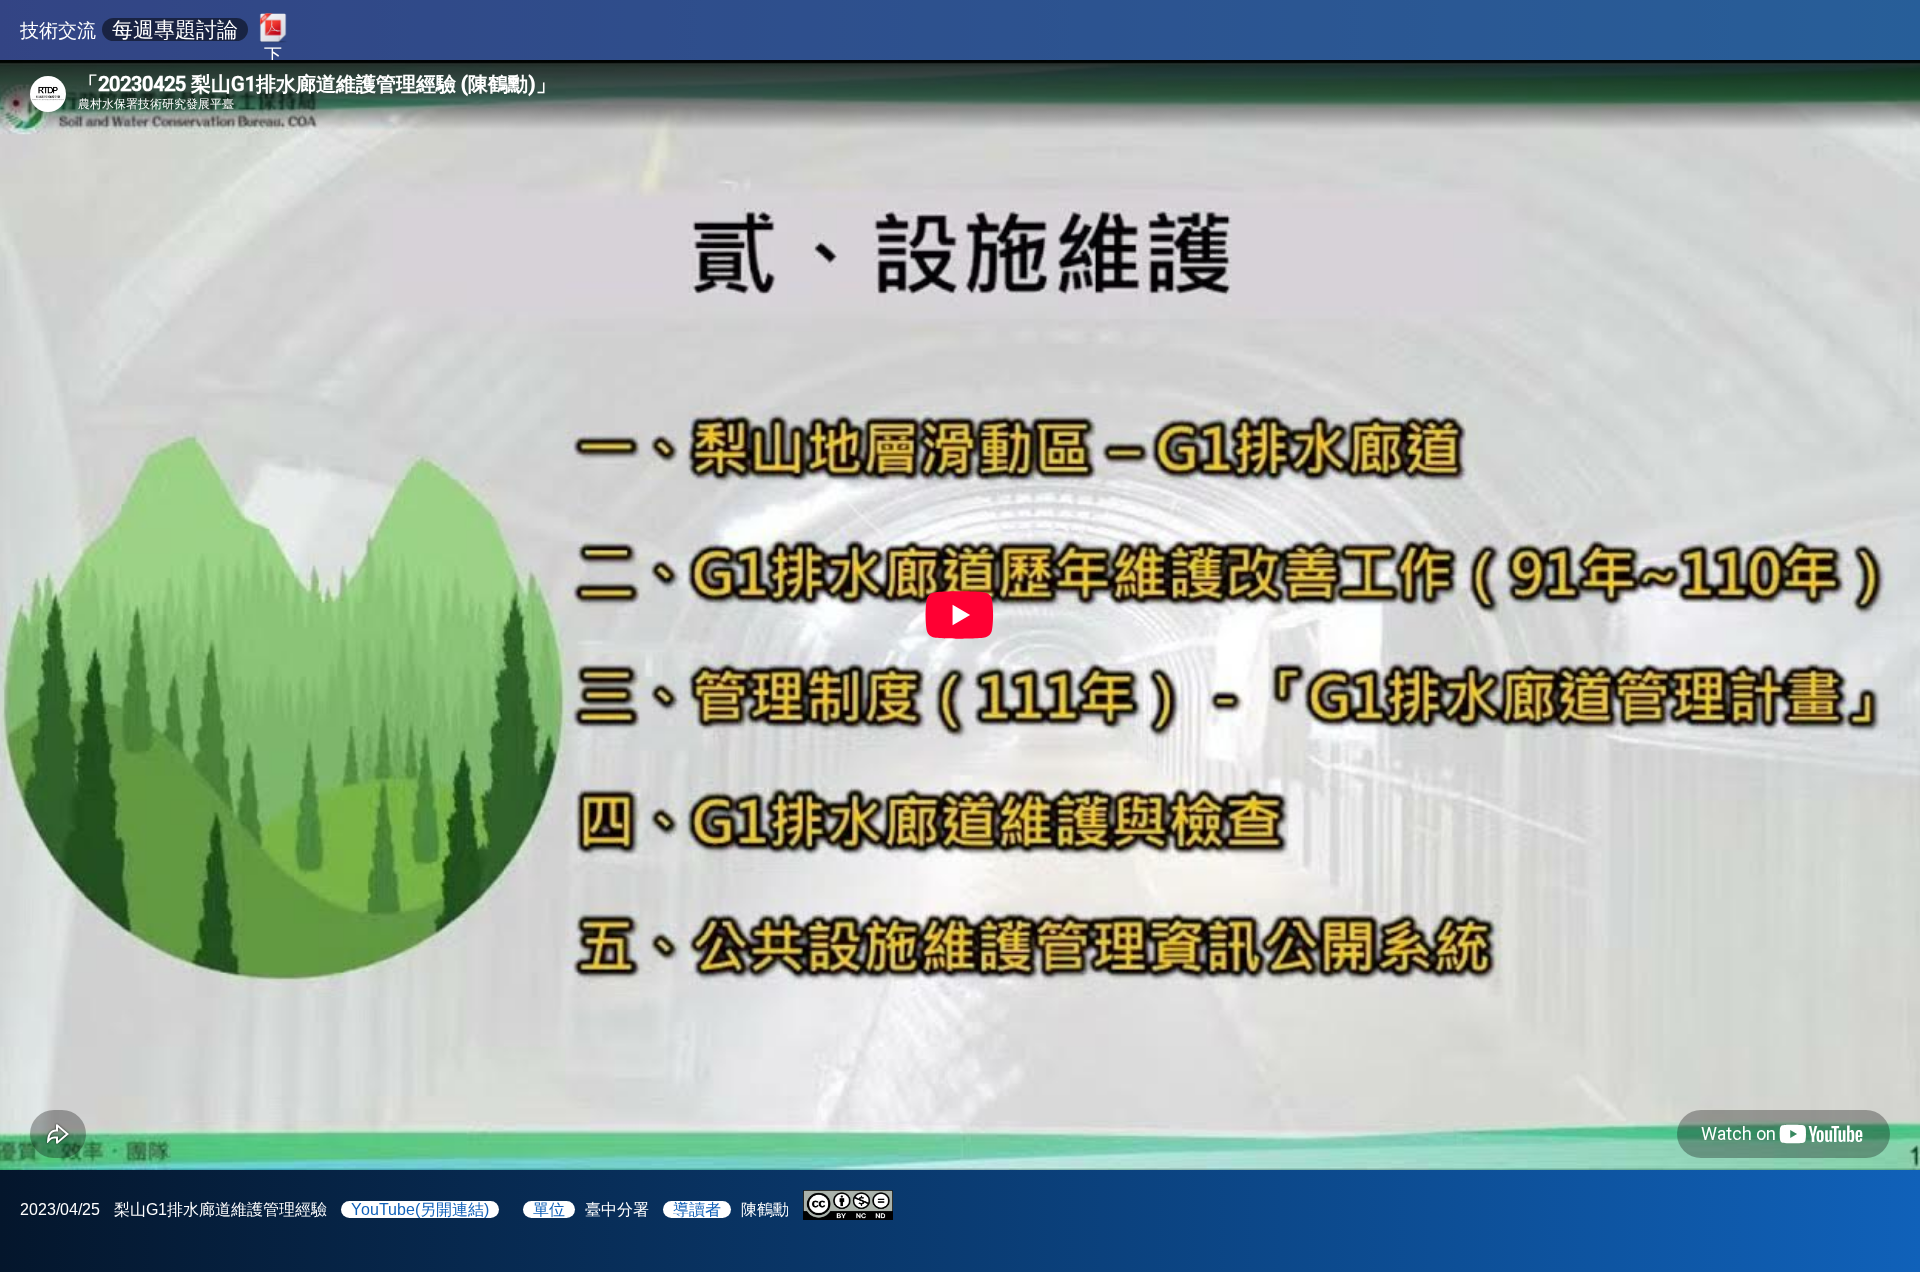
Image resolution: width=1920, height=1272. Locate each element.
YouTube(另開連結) (420, 1209)
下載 (273, 50)
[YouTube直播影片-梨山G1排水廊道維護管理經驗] (960, 615)
